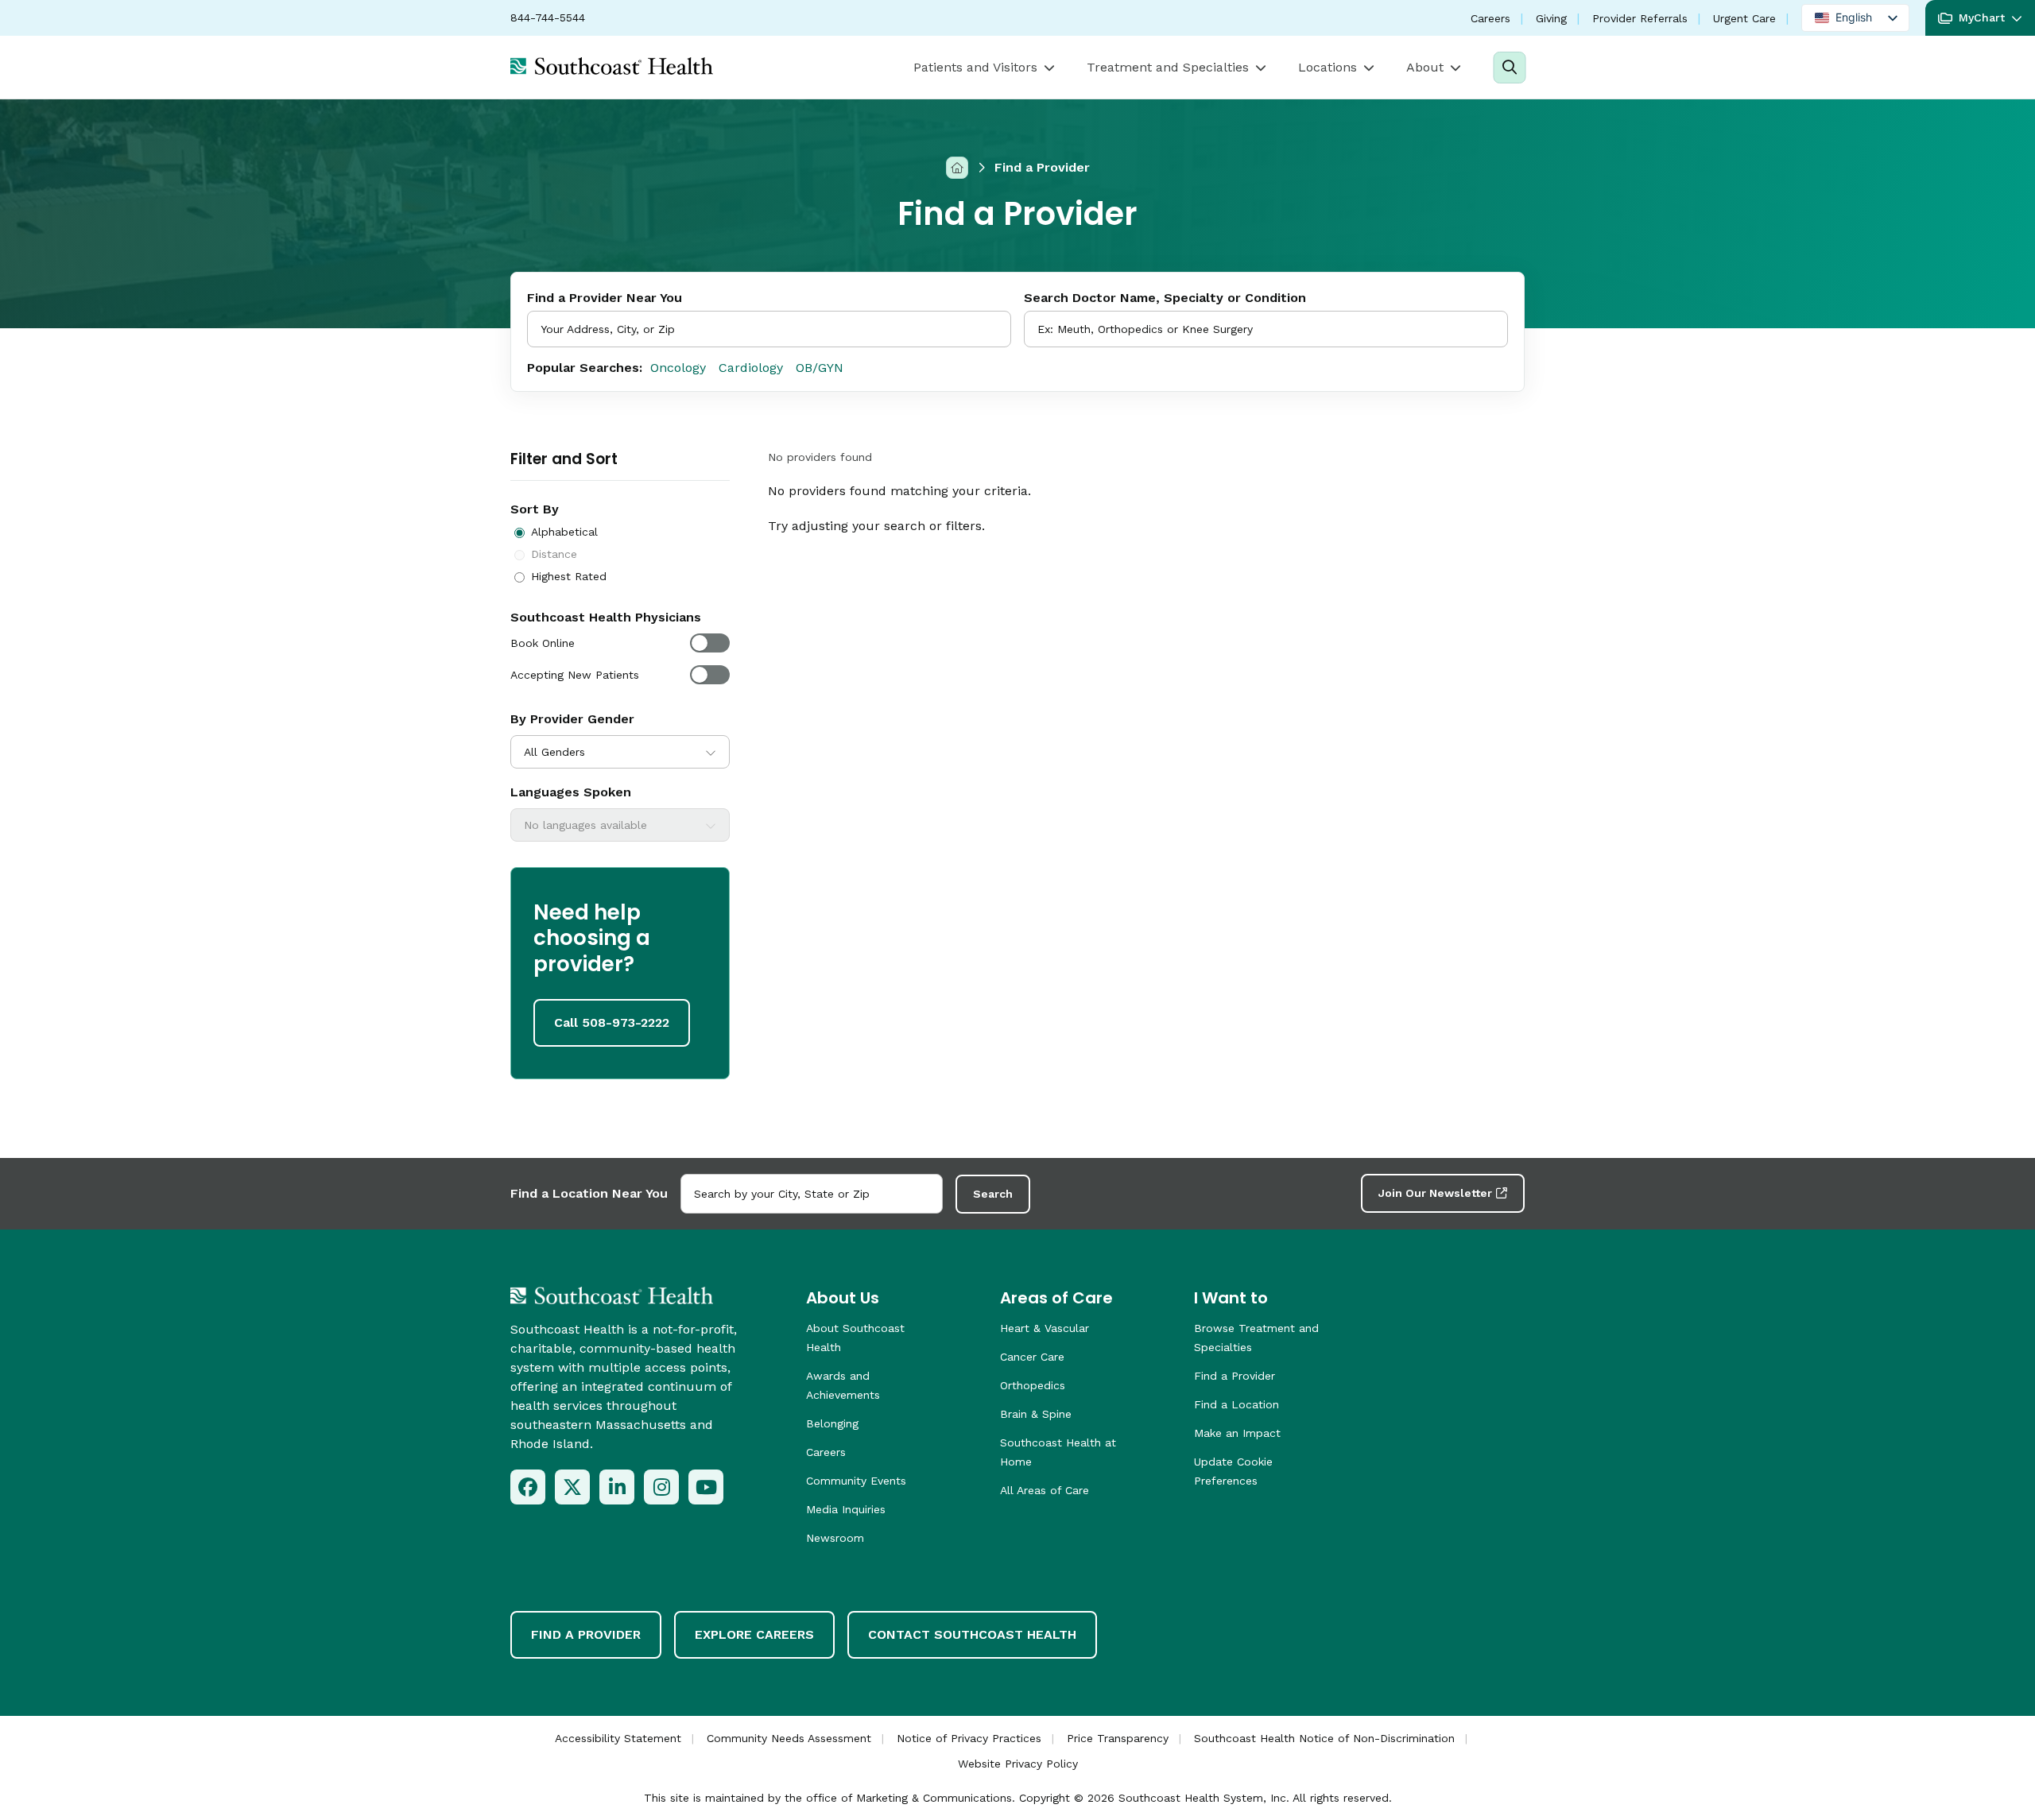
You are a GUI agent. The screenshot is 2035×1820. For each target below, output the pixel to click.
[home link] (612, 1295)
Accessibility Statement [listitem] (618, 1738)
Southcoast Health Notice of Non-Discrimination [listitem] (1324, 1738)
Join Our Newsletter (1435, 1193)
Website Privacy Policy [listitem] (1018, 1764)
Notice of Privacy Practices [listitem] (969, 1738)
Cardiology (751, 368)
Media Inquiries (846, 1509)
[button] (1980, 18)
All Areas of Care (1045, 1490)
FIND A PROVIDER (586, 1634)
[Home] (957, 167)
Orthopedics (1033, 1385)
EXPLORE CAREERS (754, 1634)
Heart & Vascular (1045, 1328)
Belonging (832, 1423)
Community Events (856, 1481)
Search (993, 1194)
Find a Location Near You (589, 1193)
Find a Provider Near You (605, 298)
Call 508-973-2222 (612, 1022)
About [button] (1425, 67)
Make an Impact (1237, 1433)
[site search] (1509, 68)
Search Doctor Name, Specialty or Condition (1165, 298)
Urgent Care (1744, 18)
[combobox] (1266, 329)
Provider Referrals (1640, 18)
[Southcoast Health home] (612, 66)
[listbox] (1855, 18)
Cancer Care (1032, 1357)
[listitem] (528, 1487)
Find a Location (1237, 1404)
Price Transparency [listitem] (1118, 1738)
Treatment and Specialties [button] (1168, 67)
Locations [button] (1328, 67)
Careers (1490, 18)
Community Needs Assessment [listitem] (789, 1738)
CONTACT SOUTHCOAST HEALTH (972, 1634)
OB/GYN (820, 368)
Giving (1551, 18)
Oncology (678, 368)
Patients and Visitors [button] (975, 67)
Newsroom (835, 1538)
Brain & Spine (1036, 1414)
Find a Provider (1235, 1376)
